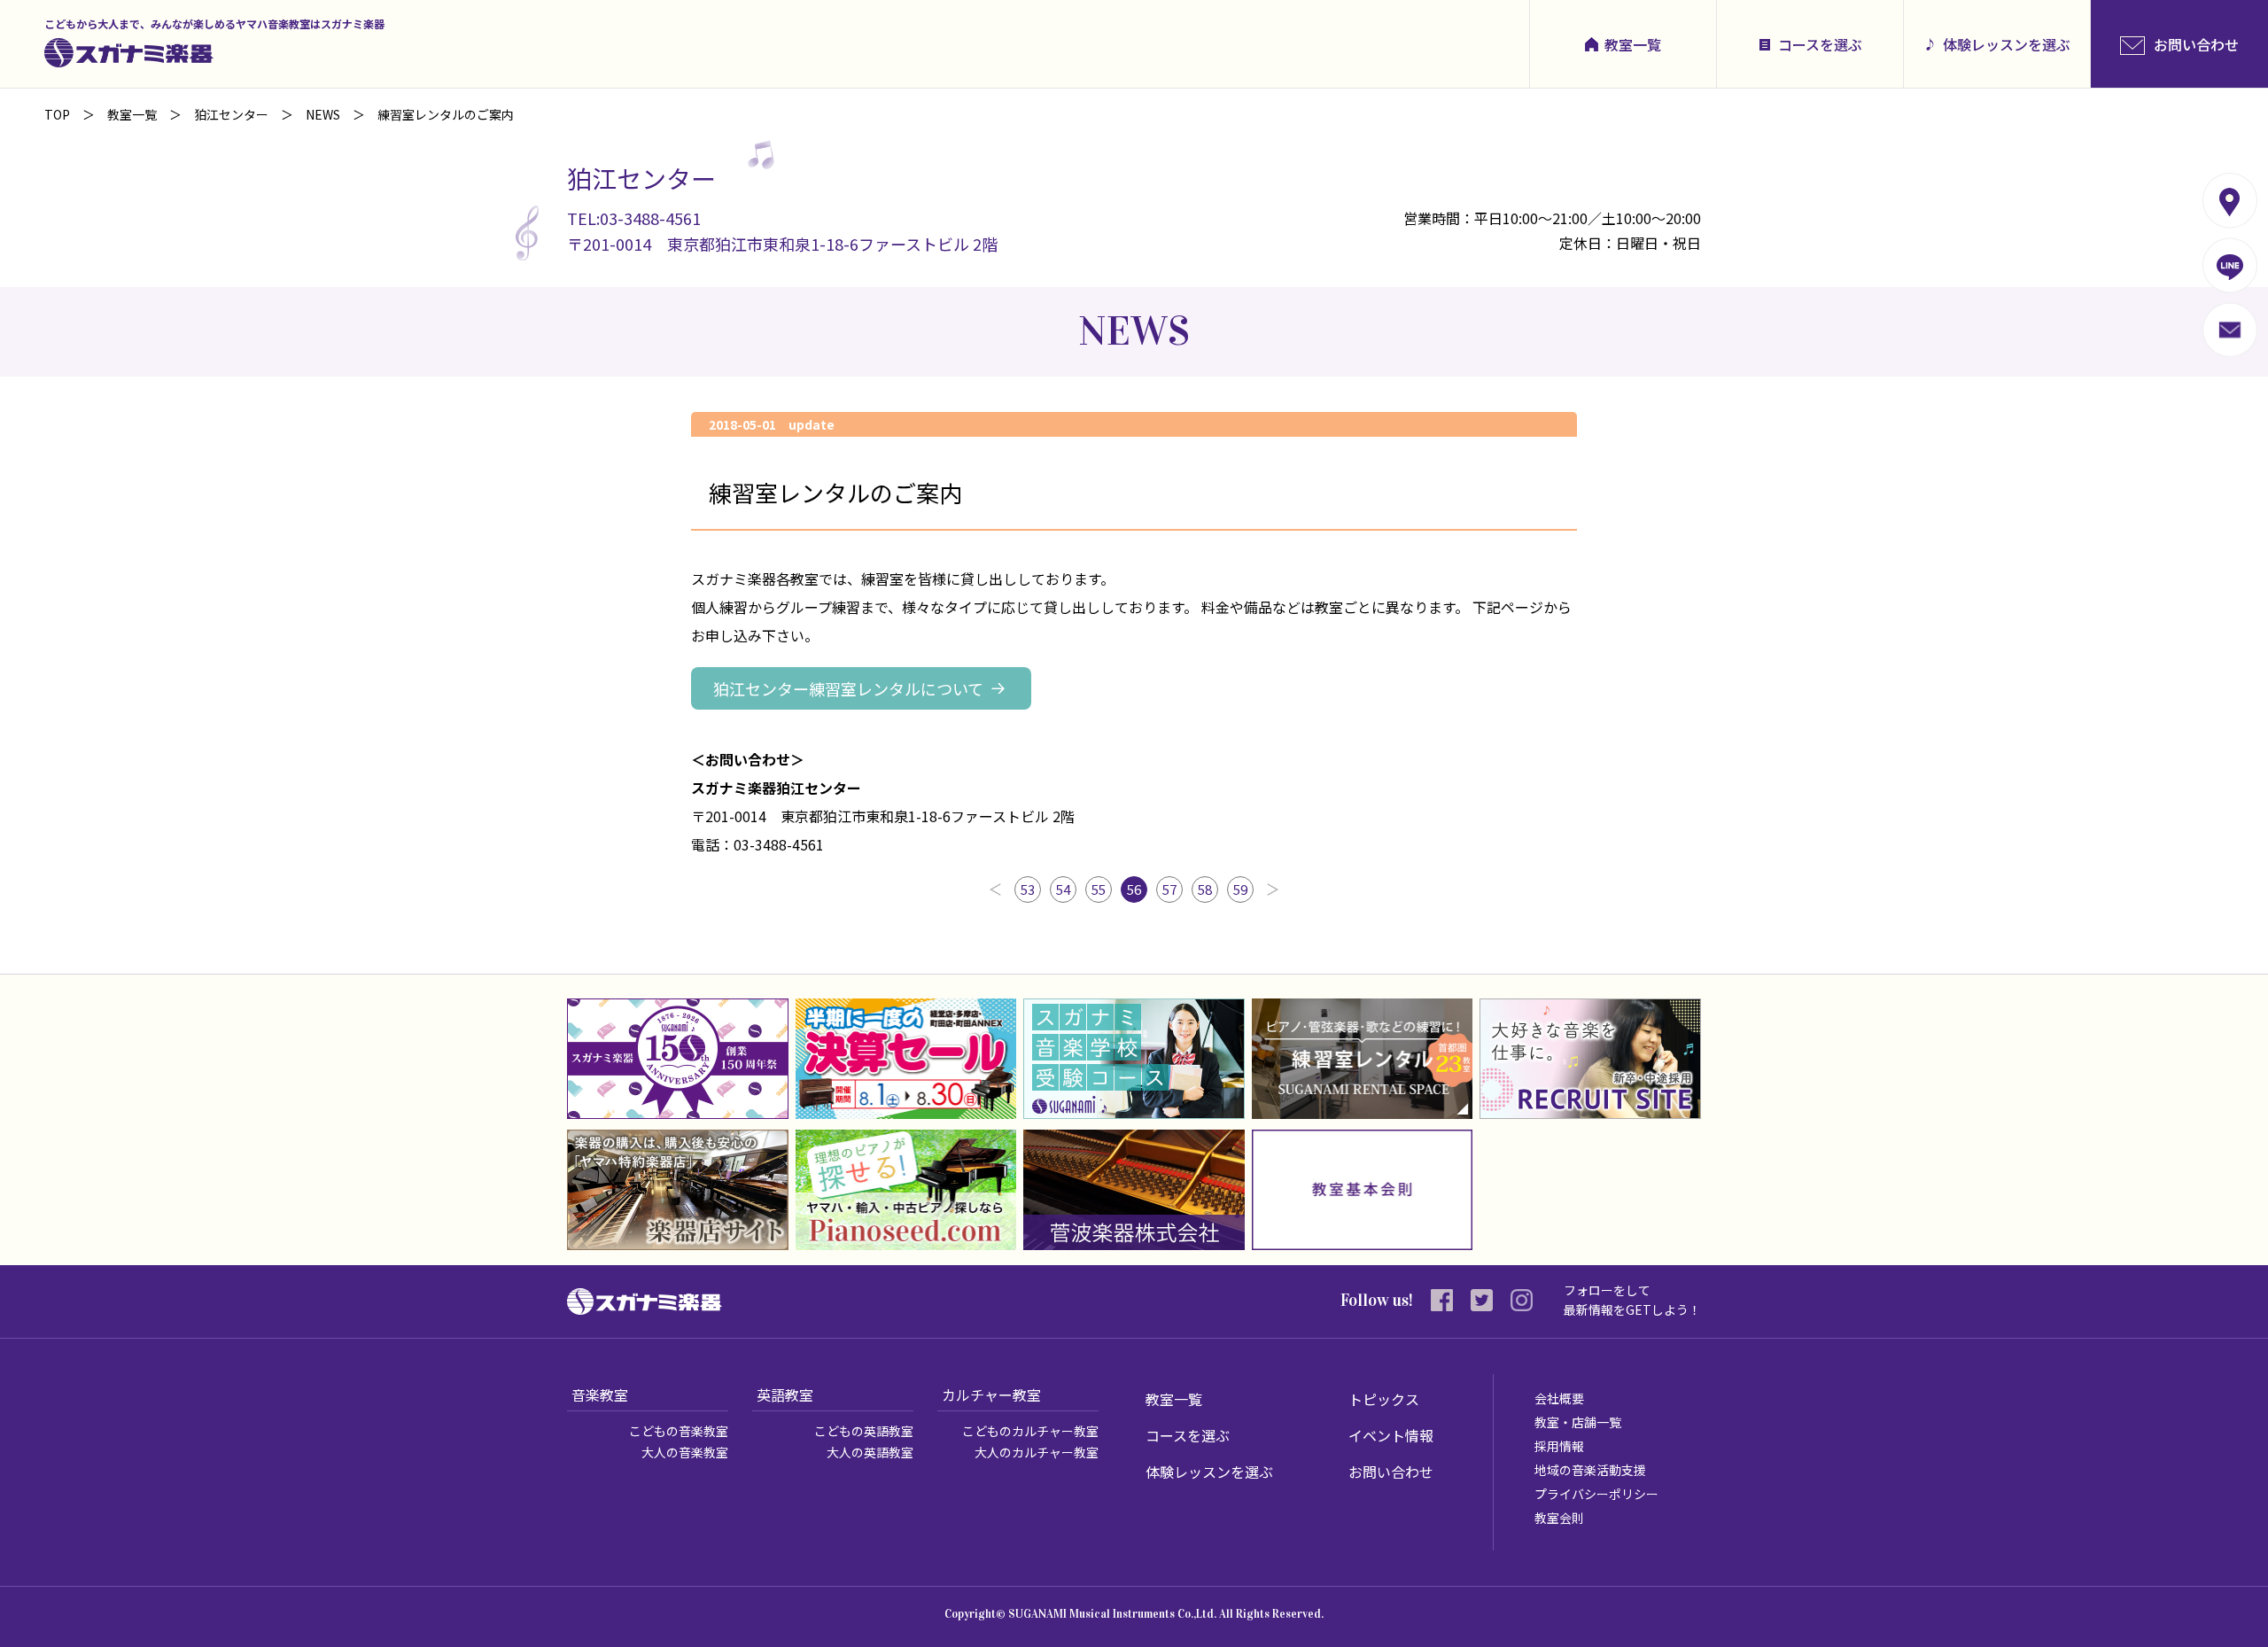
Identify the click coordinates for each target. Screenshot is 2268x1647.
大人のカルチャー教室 (1037, 1452)
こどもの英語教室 (864, 1431)
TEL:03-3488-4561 (634, 218)
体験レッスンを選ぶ (2007, 44)
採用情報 (1559, 1446)
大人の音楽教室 (685, 1452)
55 (1099, 889)
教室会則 (1559, 1518)
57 (1169, 889)
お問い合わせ (1391, 1472)
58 (1205, 889)
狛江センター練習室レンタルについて (848, 688)
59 (1240, 889)
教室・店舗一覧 (1578, 1422)
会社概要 (1559, 1398)
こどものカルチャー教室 (1030, 1431)
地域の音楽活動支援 (1590, 1470)
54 (1063, 889)
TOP (57, 114)
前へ (995, 890)
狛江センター (231, 114)
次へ (1273, 890)
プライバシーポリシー (1596, 1494)
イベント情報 (1391, 1435)
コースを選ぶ (1820, 44)
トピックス (1384, 1399)
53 (1028, 889)
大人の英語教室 (870, 1452)
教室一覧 (1633, 44)
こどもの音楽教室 (679, 1431)
